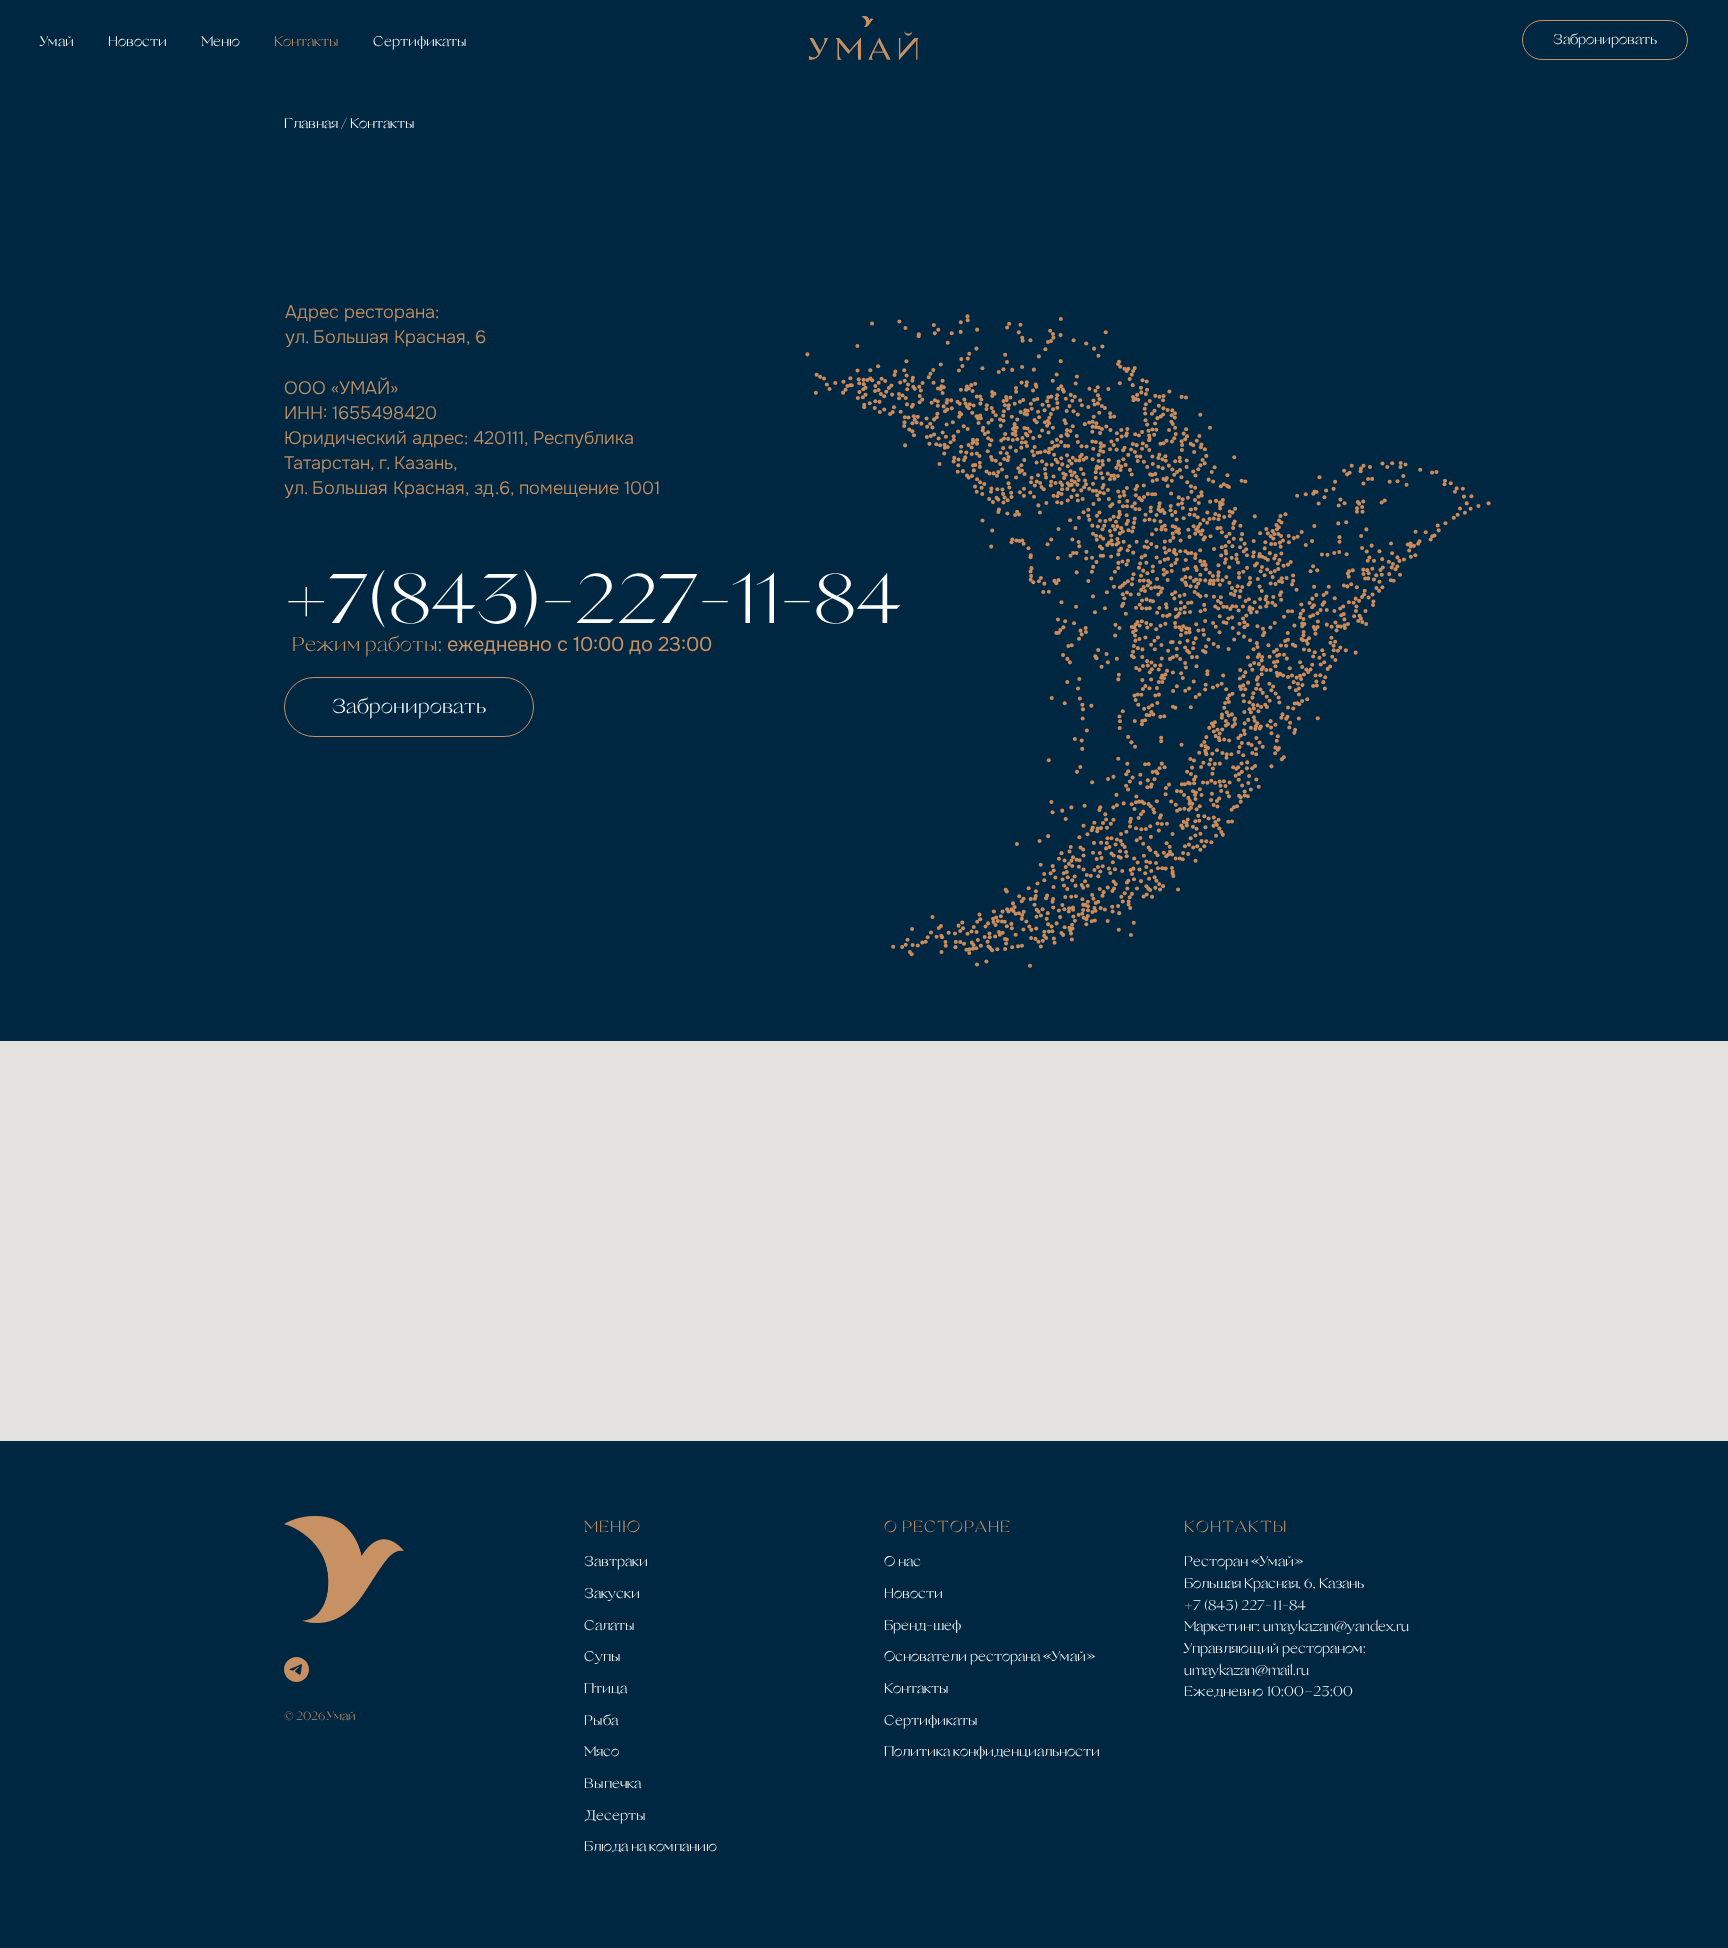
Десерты (615, 1815)
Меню (220, 41)
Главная (312, 123)
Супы (602, 1656)
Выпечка (612, 1783)
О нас (902, 1561)
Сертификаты (420, 41)
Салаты (609, 1625)
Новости (137, 41)
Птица (605, 1688)
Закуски (612, 1593)
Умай (57, 41)
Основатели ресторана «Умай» (989, 1656)
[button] (409, 707)
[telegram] (296, 1669)
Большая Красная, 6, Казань (1274, 1583)
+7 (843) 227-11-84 (1245, 1605)
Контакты (306, 41)
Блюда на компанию (650, 1846)
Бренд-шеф (922, 1625)
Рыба (601, 1720)
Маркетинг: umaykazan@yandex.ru (1296, 1626)
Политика (917, 1751)
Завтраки (616, 1561)
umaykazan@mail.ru (1246, 1670)
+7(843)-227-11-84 (593, 598)
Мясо (601, 1751)
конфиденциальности (1026, 1751)
